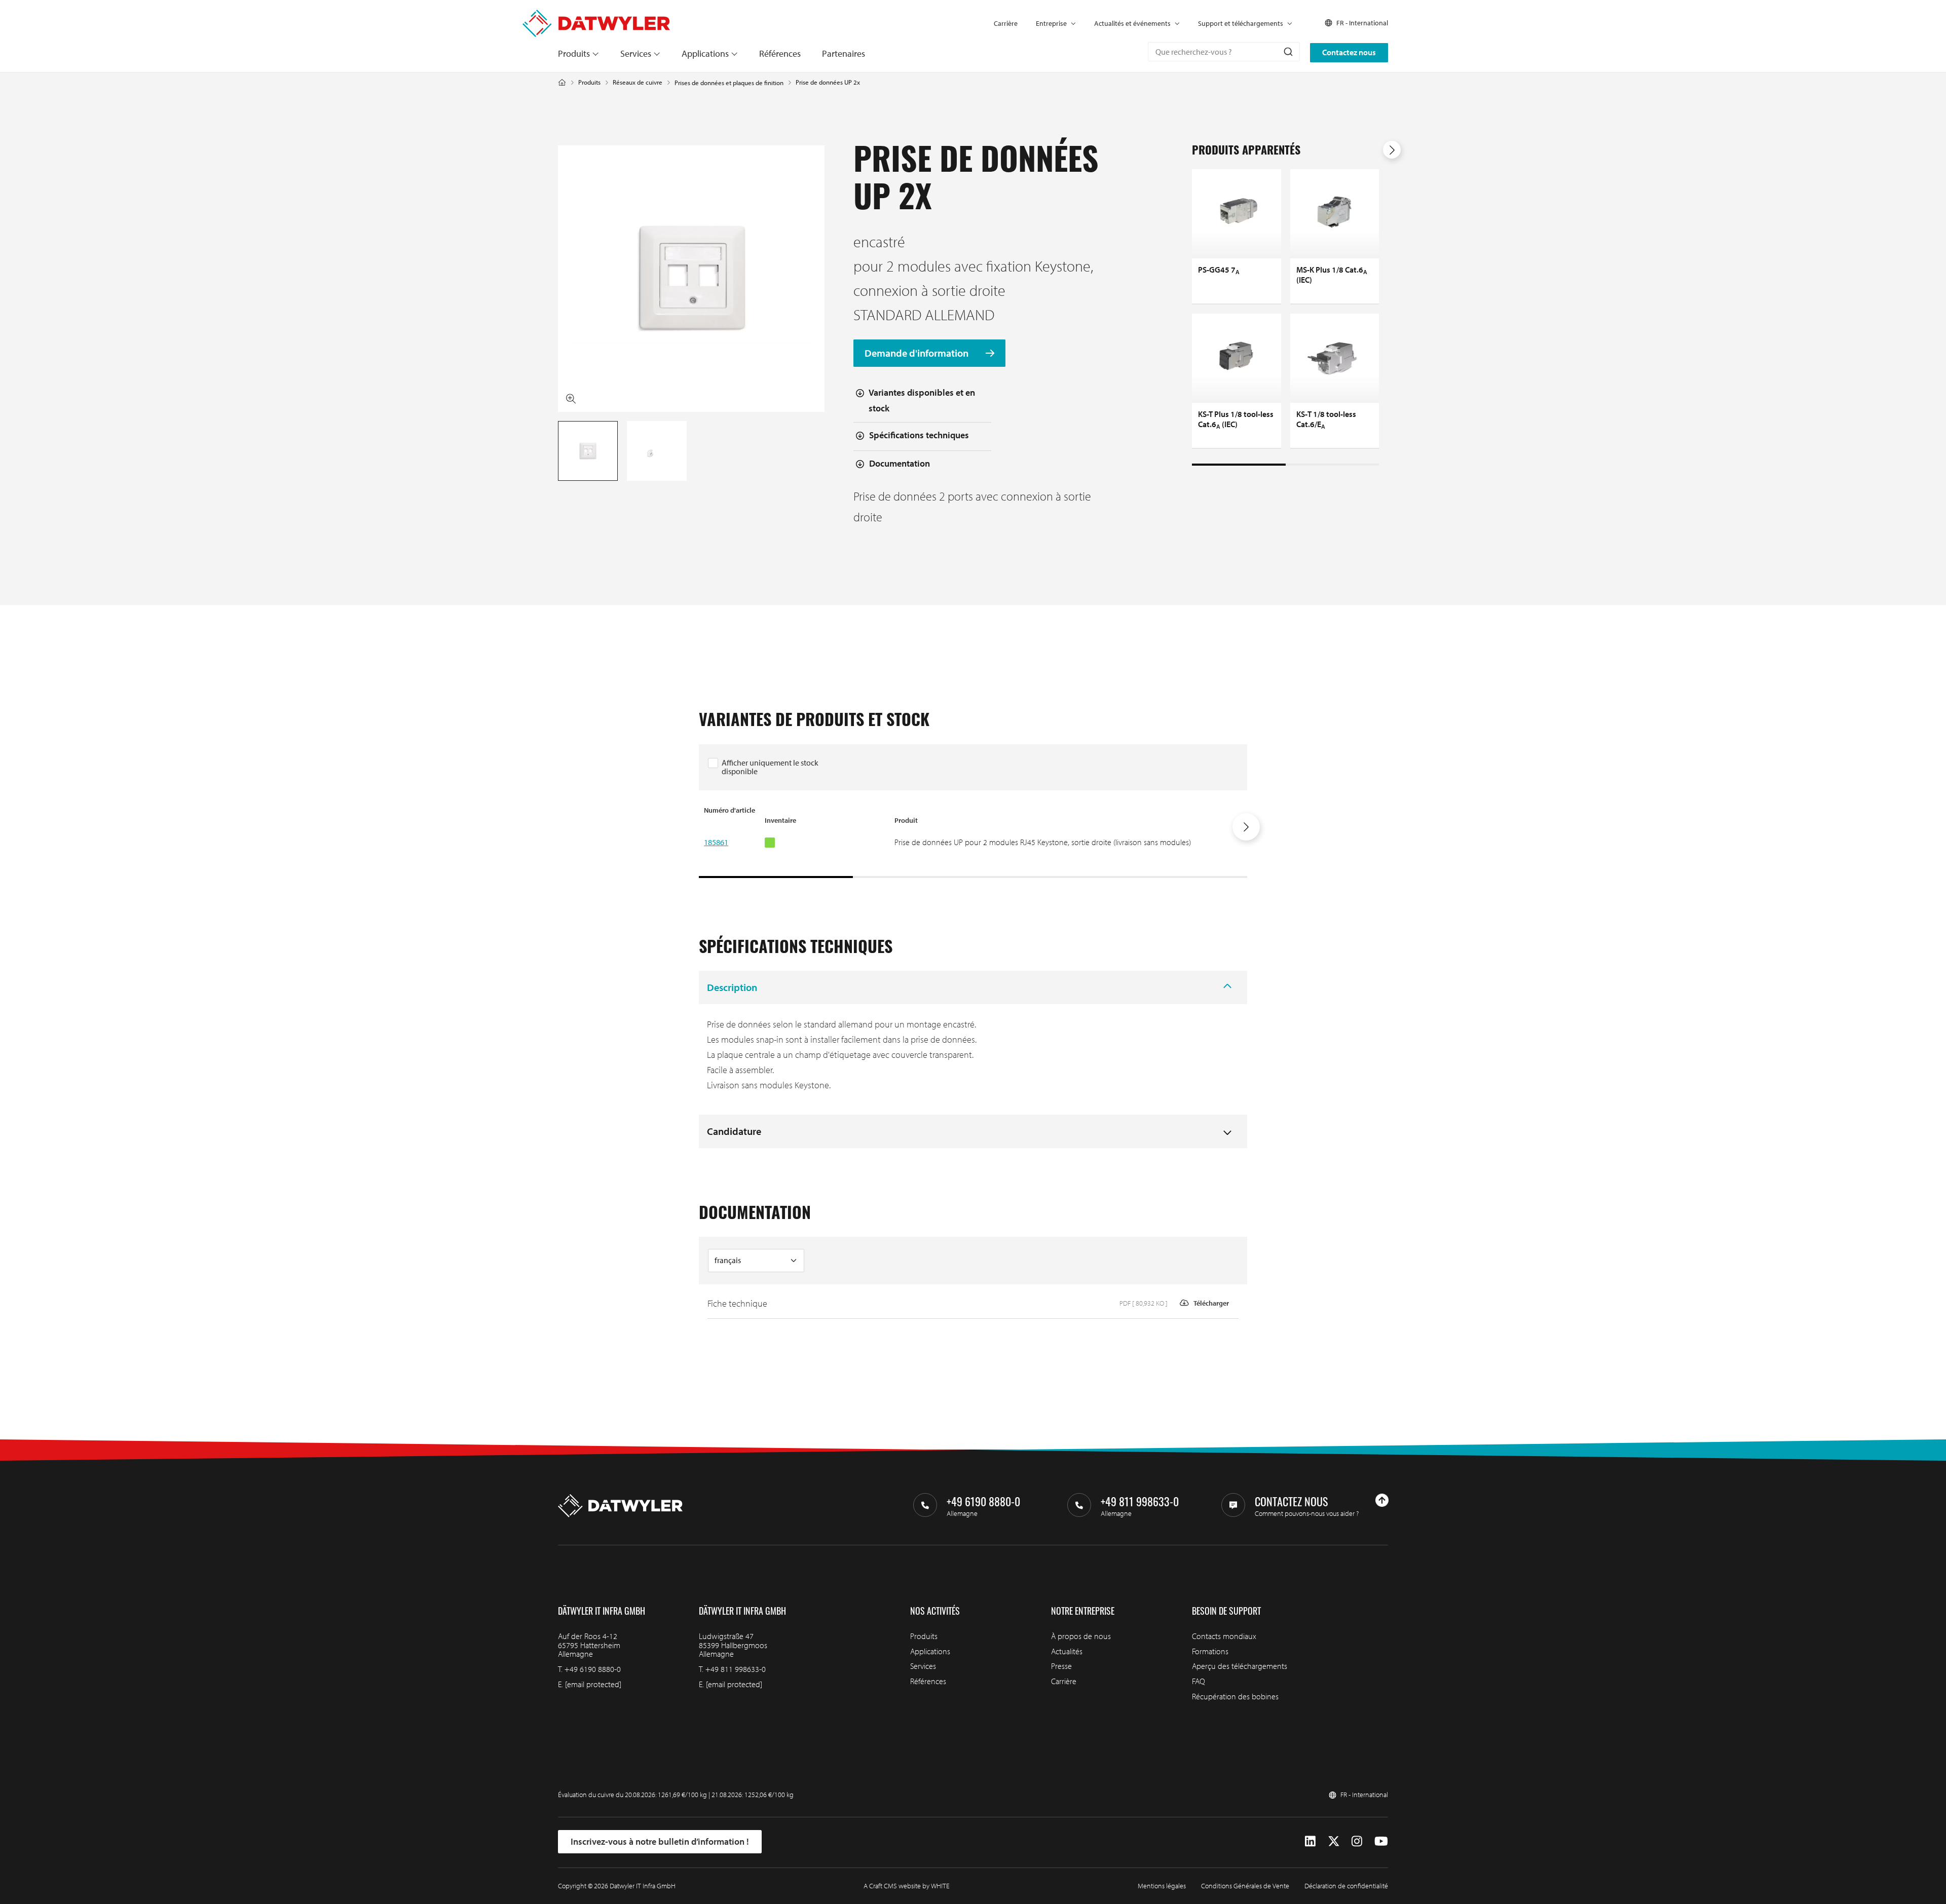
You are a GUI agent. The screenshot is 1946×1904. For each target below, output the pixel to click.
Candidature (734, 1131)
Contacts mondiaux (1224, 1636)
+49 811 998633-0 (736, 1669)
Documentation (900, 463)
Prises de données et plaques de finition (729, 83)
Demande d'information (918, 353)
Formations (1210, 1651)
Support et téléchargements (1241, 23)
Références (780, 53)
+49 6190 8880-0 (593, 1669)
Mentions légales (1162, 1886)
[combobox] (1224, 52)
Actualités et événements (1132, 23)
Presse (1061, 1666)
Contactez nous (1349, 52)
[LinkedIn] (1310, 1841)
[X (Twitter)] (1334, 1841)
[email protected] (593, 1684)
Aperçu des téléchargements (1240, 1666)
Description (732, 987)
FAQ (1199, 1681)
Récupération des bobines (1235, 1696)
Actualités (1067, 1651)
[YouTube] (1381, 1841)
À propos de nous (1081, 1636)
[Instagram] (1357, 1841)
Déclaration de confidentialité (1346, 1886)
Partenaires (844, 53)
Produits (574, 53)
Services (636, 53)
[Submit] (1287, 52)
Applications (705, 53)
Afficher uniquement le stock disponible (770, 767)
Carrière (1006, 23)
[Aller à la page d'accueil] (596, 15)
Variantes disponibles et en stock (922, 400)
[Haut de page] (1382, 1500)
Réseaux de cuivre (638, 82)
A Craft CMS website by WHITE (907, 1886)
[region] (973, 842)
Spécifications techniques (919, 435)
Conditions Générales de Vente (1245, 1886)
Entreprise (1051, 23)
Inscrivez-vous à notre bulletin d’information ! (660, 1841)
